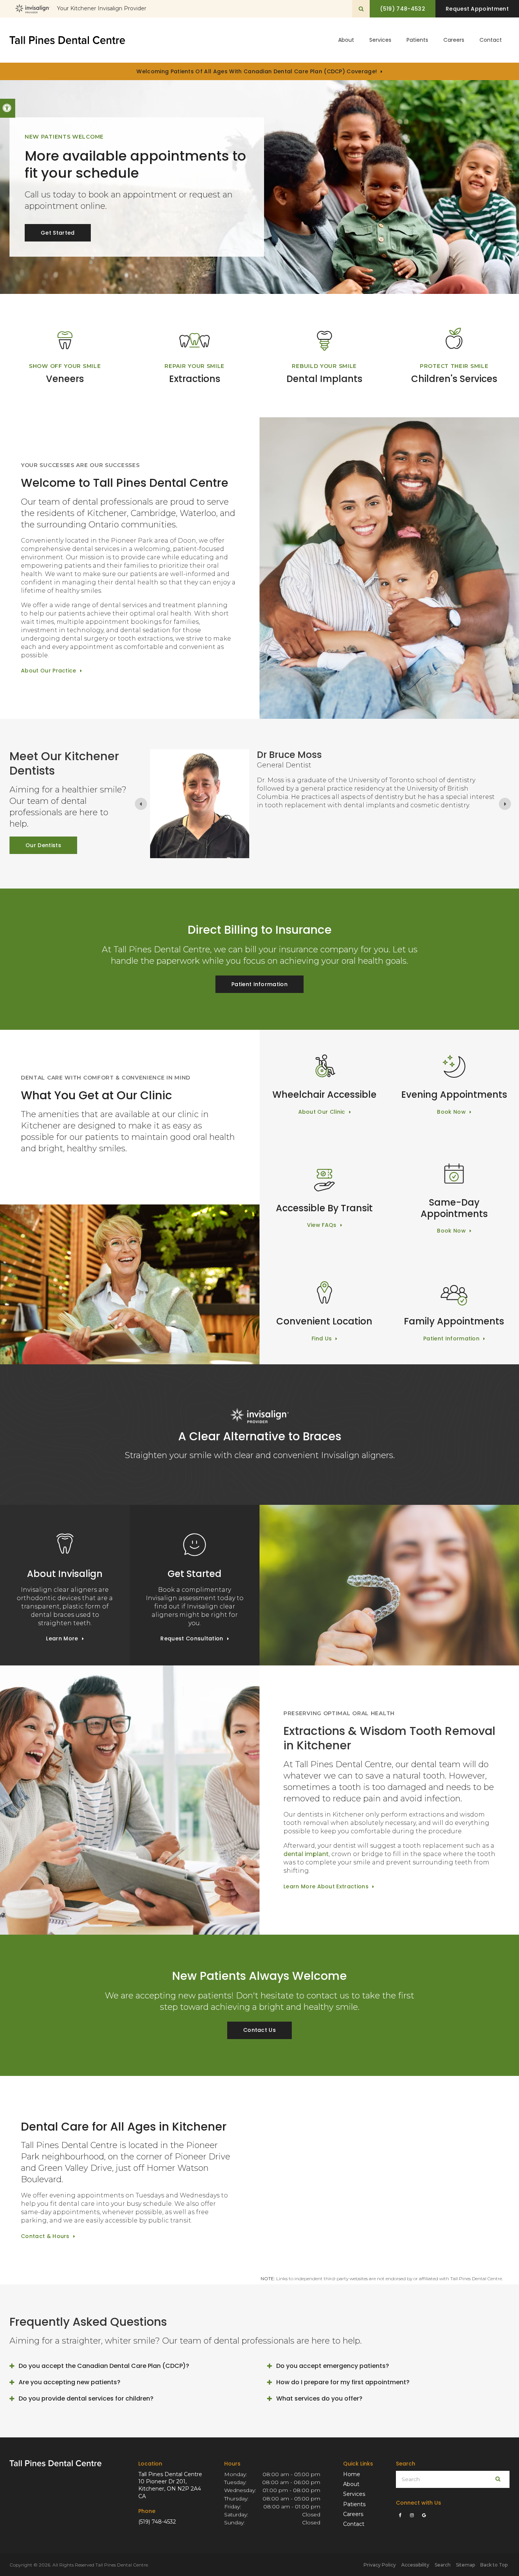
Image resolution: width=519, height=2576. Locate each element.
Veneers (65, 379)
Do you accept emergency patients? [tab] (333, 2366)
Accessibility (415, 2565)
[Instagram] (413, 2515)
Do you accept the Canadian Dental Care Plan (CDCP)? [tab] (104, 2366)
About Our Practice (49, 671)
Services (354, 2494)
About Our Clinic (322, 1112)
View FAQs (322, 1225)
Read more (272, 828)
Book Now (451, 1112)
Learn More (62, 1638)
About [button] (346, 40)
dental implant (306, 1854)
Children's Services (454, 379)
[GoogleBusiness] (424, 2515)
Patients (417, 40)
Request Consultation (192, 1638)
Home (352, 2474)
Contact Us (259, 2030)
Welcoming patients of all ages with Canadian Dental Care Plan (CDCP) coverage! (257, 71)
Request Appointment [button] (477, 9)
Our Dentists (43, 845)
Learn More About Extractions (326, 1886)
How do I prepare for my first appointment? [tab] (343, 2382)
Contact (491, 40)
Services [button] (380, 40)
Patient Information (259, 984)
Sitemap (465, 2565)
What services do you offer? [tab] (319, 2398)
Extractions (195, 379)
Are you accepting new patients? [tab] (70, 2382)
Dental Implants (324, 379)
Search (443, 2565)
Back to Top (494, 2565)
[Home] (67, 40)
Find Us (322, 1339)
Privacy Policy (380, 2565)
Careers (454, 40)
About (351, 2484)
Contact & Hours (45, 2236)
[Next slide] (505, 804)
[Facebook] (401, 2515)
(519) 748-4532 (157, 2522)
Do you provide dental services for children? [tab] (86, 2398)
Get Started (58, 233)
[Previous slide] (141, 804)
